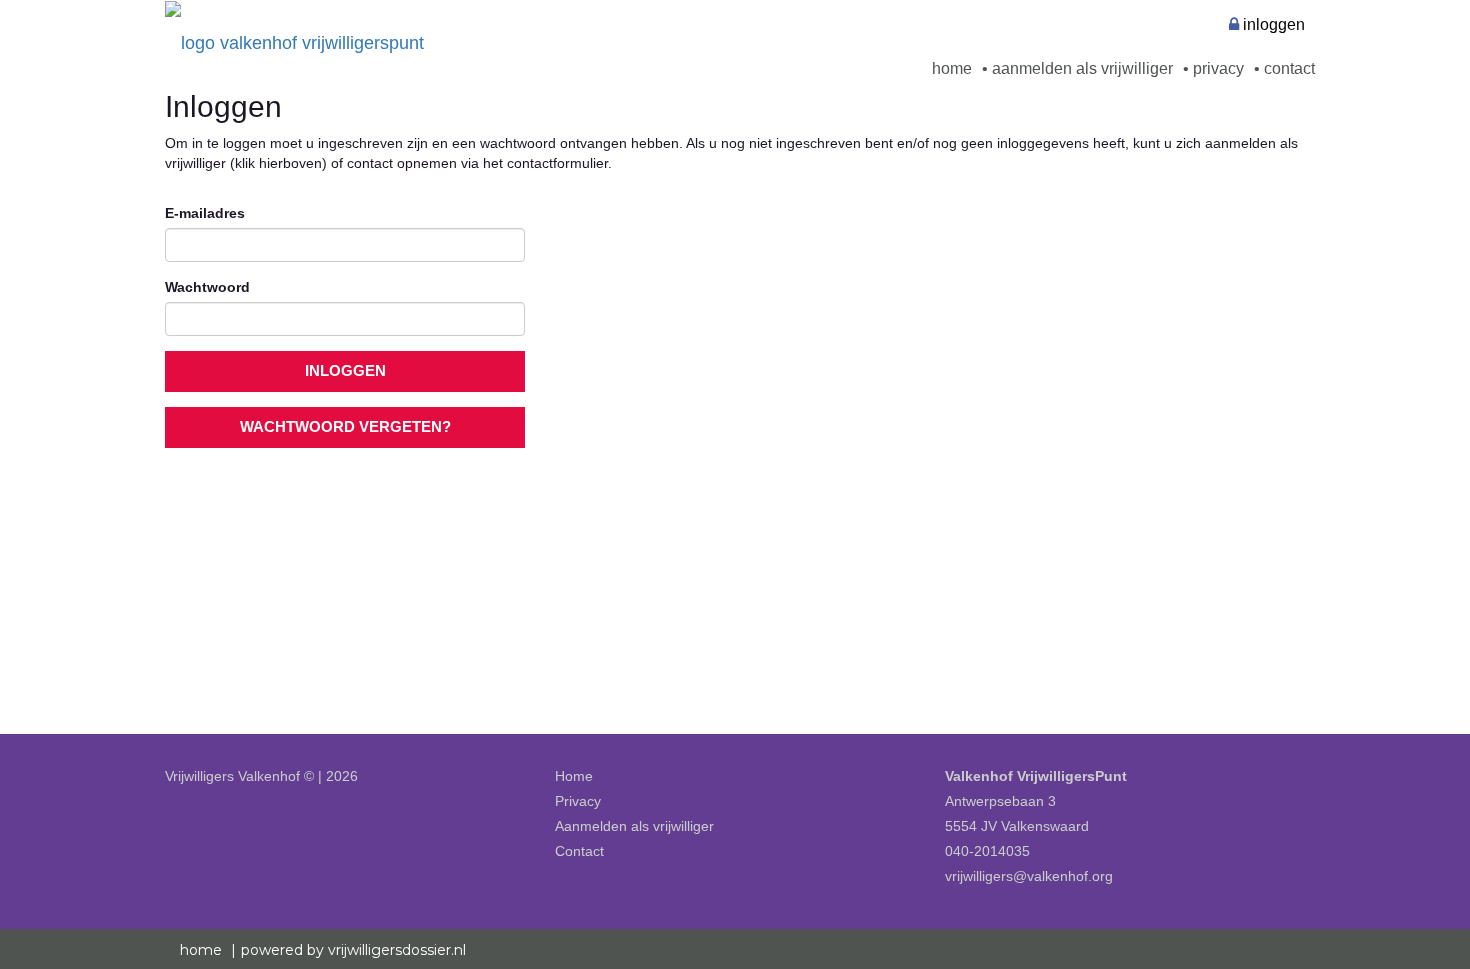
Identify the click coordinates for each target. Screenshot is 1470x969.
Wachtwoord (207, 287)
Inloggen (1272, 24)
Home (952, 68)
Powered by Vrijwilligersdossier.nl (353, 950)
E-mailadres (205, 213)
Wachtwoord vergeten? (345, 427)
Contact (1287, 68)
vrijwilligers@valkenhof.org (1029, 876)
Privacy (1216, 68)
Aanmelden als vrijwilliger (1080, 68)
